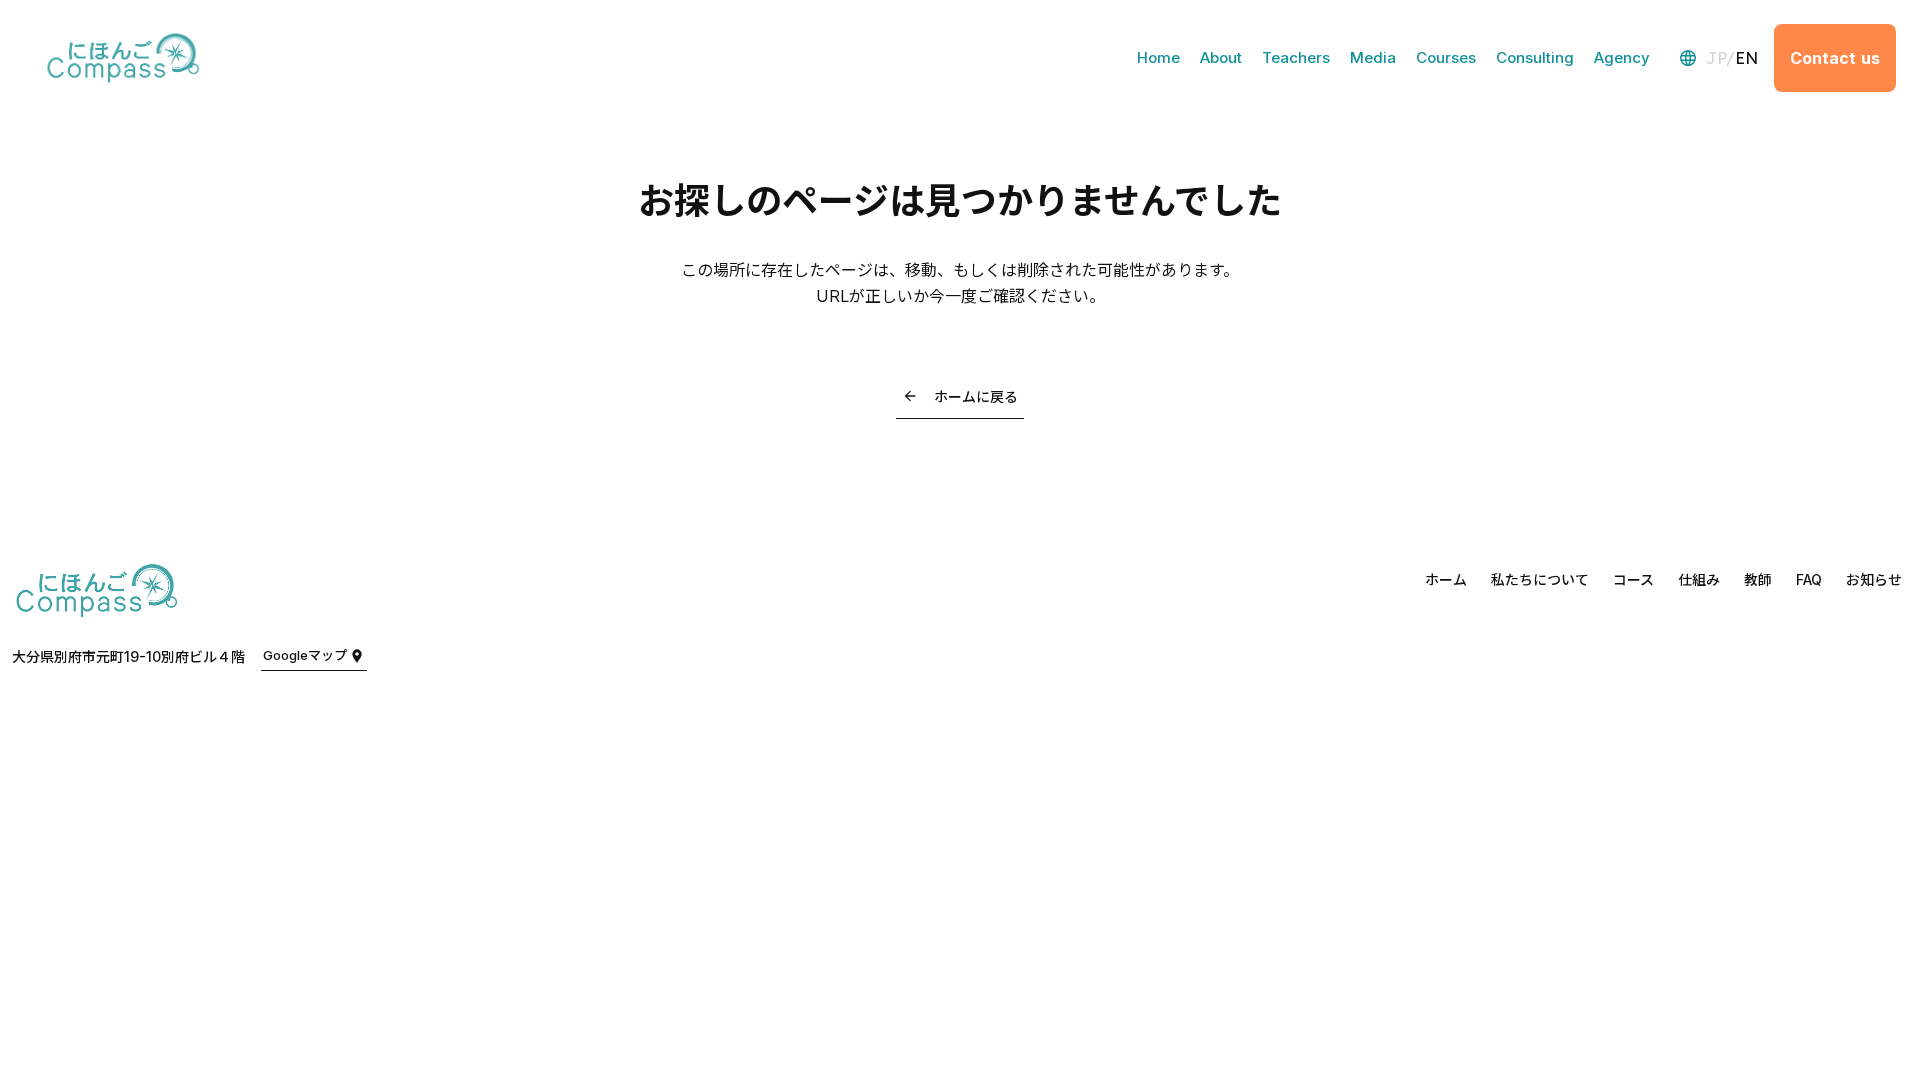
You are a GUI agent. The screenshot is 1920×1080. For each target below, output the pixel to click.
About (1221, 57)
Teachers (1296, 57)
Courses (1446, 57)
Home (1158, 57)
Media (1373, 57)
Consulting (1535, 57)
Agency (1622, 57)
